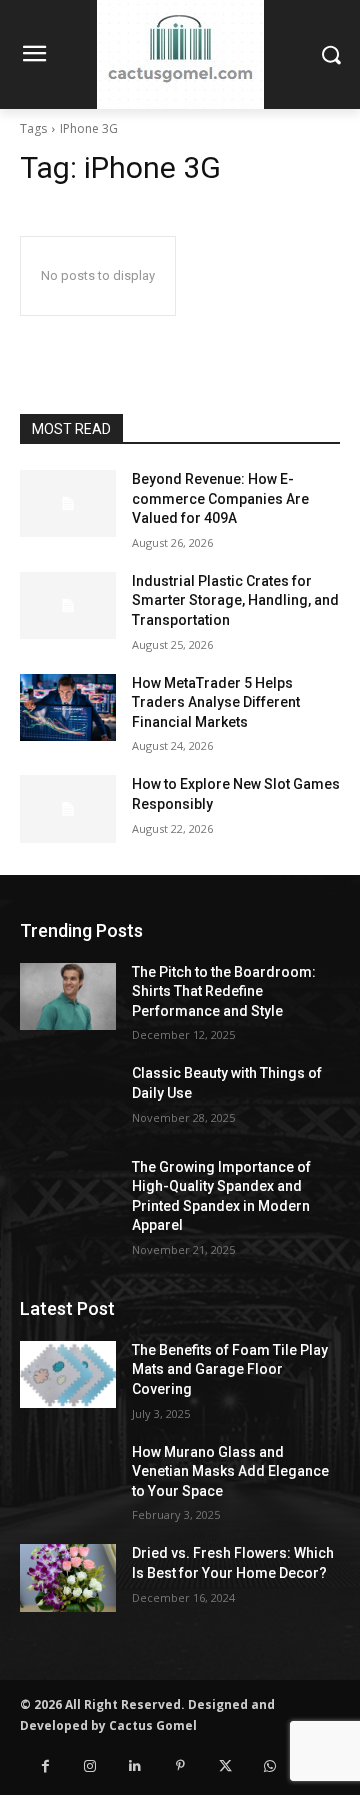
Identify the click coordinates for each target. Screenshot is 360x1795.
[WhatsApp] (270, 1766)
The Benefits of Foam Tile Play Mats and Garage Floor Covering (230, 1369)
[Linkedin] (135, 1766)
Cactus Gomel (153, 1725)
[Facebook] (45, 1766)
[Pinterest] (180, 1766)
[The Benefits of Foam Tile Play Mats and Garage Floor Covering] (68, 1374)
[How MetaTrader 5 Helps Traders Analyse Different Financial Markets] (68, 707)
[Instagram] (90, 1766)
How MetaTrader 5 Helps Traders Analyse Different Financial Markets (216, 702)
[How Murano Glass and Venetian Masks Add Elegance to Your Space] (68, 1476)
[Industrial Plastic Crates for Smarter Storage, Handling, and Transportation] (68, 605)
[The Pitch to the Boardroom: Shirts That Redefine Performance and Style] (68, 996)
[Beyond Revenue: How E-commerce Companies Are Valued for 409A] (68, 503)
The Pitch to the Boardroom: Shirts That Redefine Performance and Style (224, 991)
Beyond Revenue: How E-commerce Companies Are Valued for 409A (220, 498)
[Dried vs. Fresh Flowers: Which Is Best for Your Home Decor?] (68, 1577)
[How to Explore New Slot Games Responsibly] (68, 808)
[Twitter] (225, 1766)
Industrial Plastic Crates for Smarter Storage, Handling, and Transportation (235, 600)
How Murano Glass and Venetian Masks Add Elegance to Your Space (230, 1471)
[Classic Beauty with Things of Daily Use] (68, 1097)
